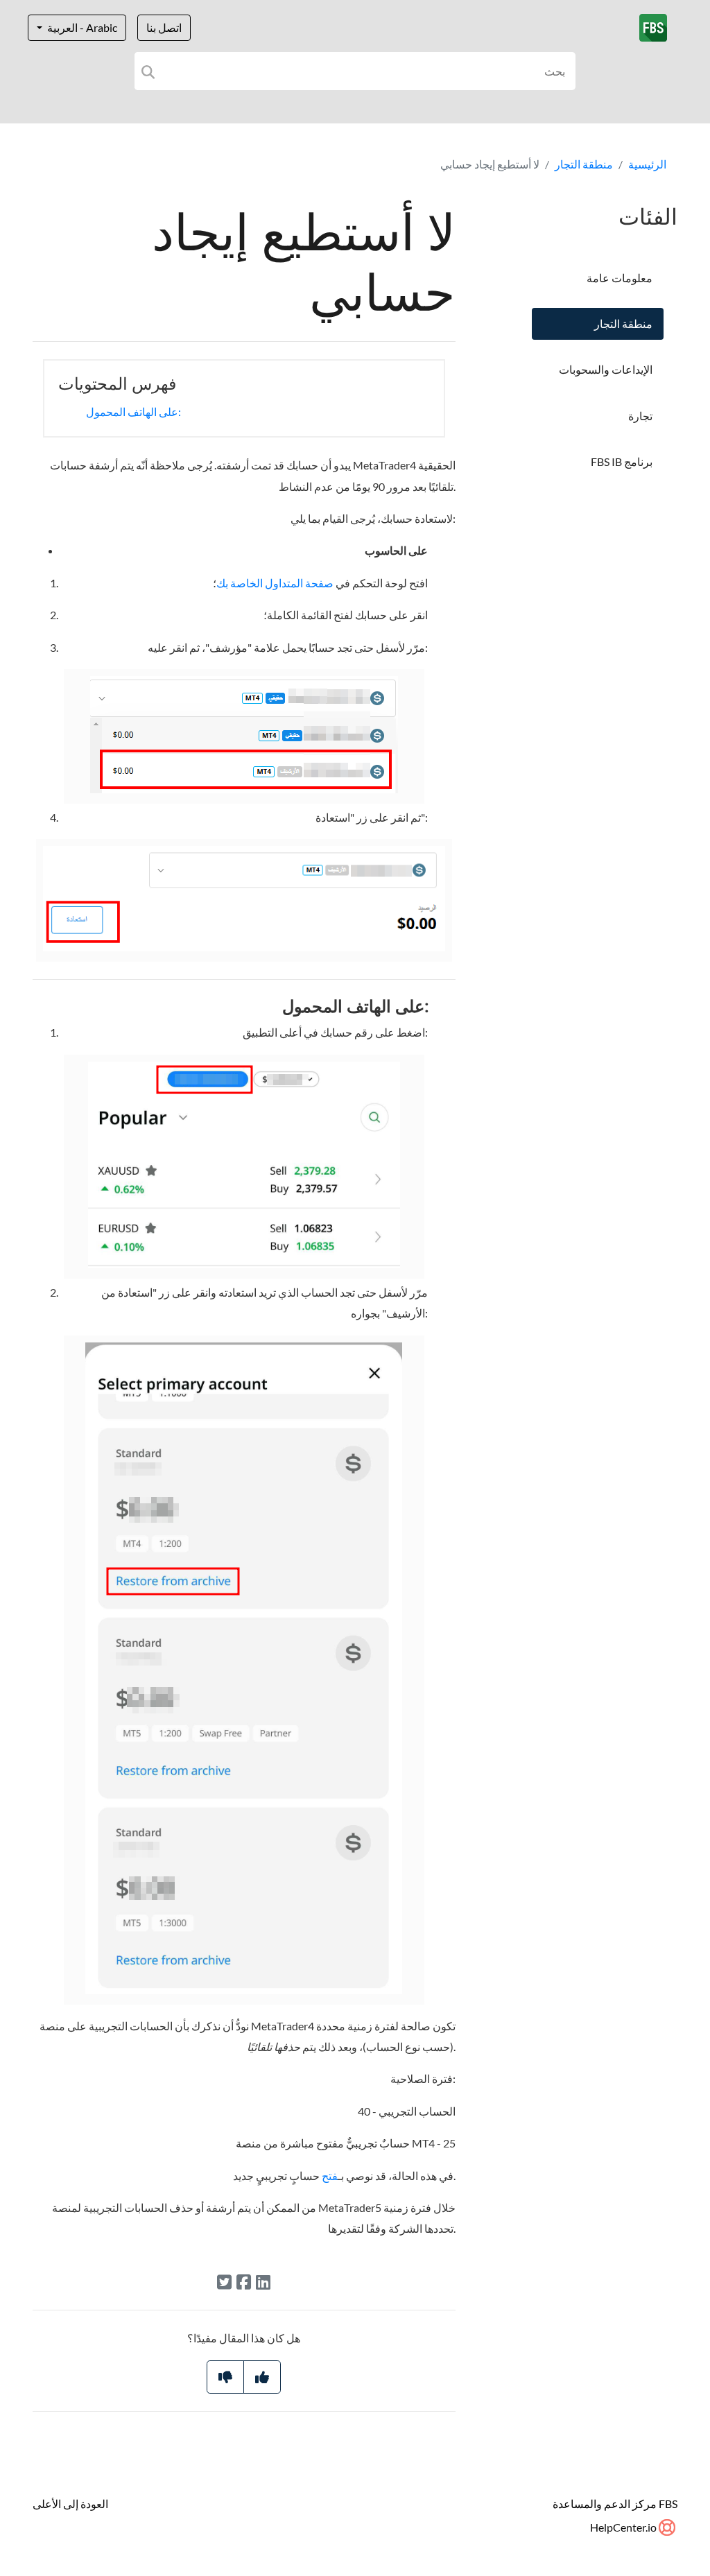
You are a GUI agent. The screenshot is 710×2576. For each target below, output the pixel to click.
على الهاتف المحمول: (133, 412)
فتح (330, 2176)
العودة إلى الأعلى (70, 2504)
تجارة (640, 416)
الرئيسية (647, 164)
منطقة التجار (584, 164)
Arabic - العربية (81, 27)
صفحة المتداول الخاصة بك (275, 583)
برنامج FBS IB (622, 461)
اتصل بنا (164, 27)
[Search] (148, 71)
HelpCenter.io (624, 2527)
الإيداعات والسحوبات (606, 369)
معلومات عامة (620, 278)
